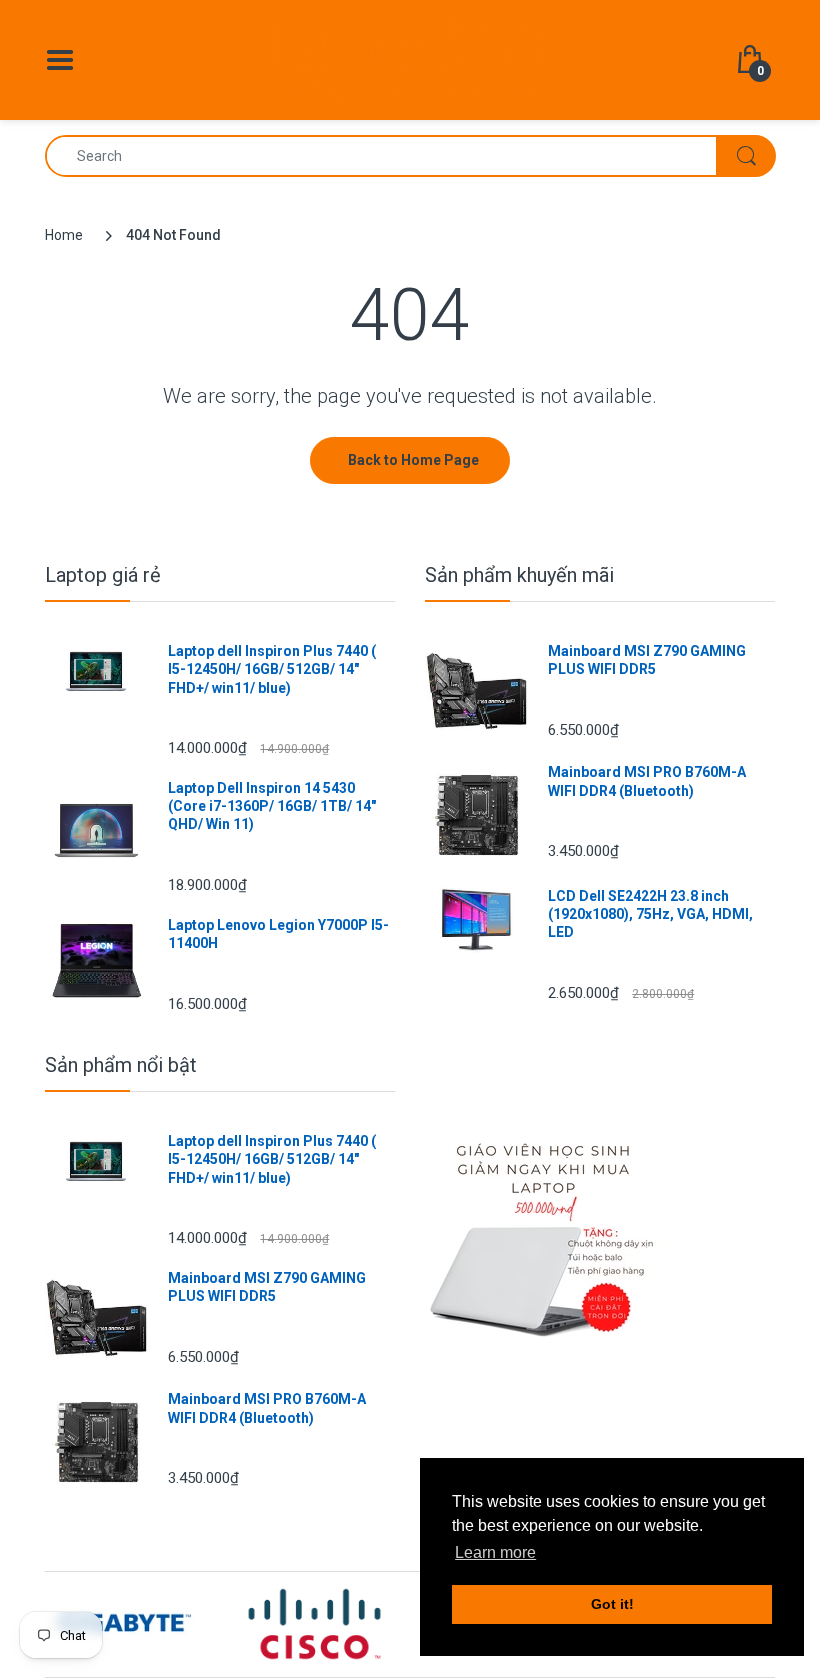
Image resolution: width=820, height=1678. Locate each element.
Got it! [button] (612, 1604)
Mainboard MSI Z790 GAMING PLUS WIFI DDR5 (647, 660)
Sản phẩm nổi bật (121, 1065)
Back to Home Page (413, 460)
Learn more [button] (495, 1552)
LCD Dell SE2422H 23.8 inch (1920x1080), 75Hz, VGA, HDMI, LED (650, 914)
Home (64, 235)
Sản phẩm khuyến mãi (519, 575)
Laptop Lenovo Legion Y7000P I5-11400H (278, 934)
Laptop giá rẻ (103, 575)
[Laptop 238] (410, 59)
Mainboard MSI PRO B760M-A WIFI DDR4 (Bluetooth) (647, 781)
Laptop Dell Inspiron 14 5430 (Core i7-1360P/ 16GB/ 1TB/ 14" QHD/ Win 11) (272, 806)
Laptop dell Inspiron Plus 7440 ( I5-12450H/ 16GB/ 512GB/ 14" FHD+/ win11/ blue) (272, 669)
